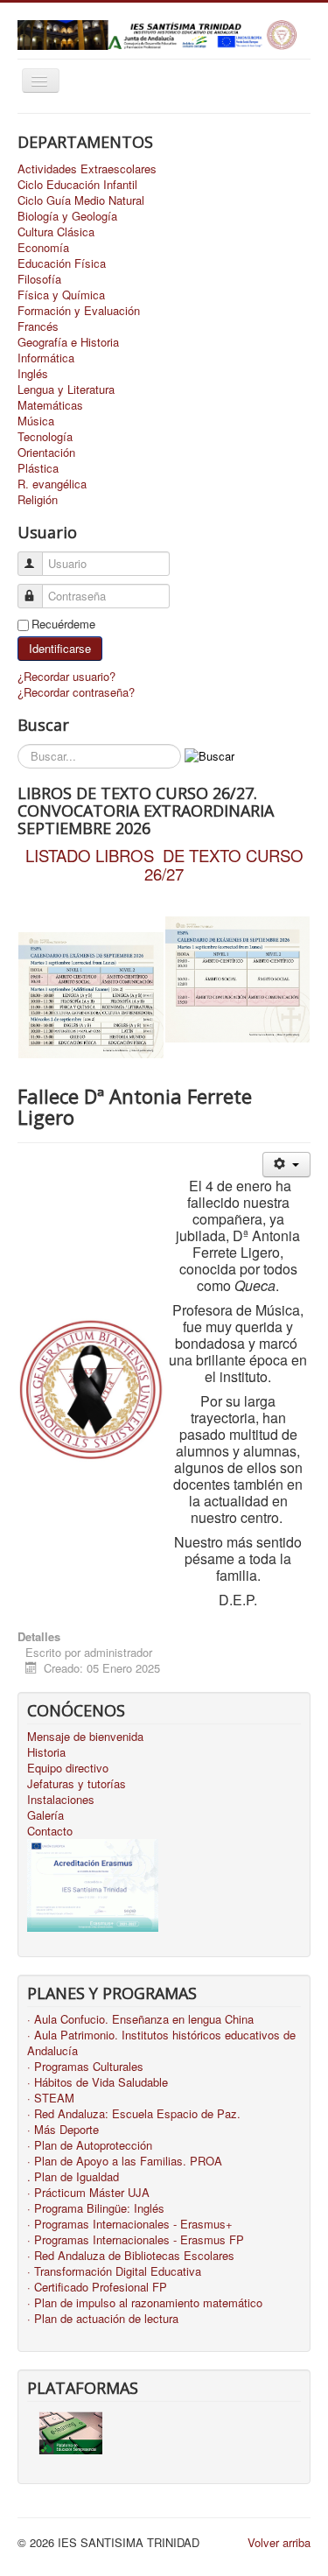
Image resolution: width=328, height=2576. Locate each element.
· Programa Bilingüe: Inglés (96, 2208)
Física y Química (61, 295)
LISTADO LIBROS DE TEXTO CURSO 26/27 (164, 864)
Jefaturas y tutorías (77, 1784)
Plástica (38, 468)
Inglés (33, 374)
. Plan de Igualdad (73, 2177)
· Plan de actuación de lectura (103, 2319)
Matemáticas (50, 405)
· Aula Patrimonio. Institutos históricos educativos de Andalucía (161, 2043)
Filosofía (39, 279)
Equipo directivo (68, 1768)
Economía (43, 248)
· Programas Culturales (85, 2067)
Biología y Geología (67, 216)
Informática (46, 358)
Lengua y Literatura (66, 390)
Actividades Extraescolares (87, 169)
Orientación (46, 453)
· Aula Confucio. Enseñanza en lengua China (140, 2019)
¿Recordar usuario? (66, 676)
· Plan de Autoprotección (90, 2145)
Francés (38, 326)
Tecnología (45, 437)
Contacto (50, 1831)
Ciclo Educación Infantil (77, 185)
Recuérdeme (63, 624)
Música (36, 421)
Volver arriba (279, 2542)
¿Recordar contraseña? (76, 692)
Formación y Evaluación (79, 311)
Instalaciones (61, 1800)
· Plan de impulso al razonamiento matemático (145, 2303)
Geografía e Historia (68, 342)
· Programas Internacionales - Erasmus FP (136, 2240)
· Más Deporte (63, 2130)
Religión (38, 500)
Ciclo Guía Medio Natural (81, 200)
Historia (46, 1752)
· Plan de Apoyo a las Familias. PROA (125, 2161)
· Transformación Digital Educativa (114, 2271)
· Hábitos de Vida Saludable (98, 2082)
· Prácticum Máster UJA (88, 2193)
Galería (45, 1815)
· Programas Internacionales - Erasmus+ (130, 2224)
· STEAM (51, 2098)
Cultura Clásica (56, 232)
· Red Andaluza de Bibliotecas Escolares (131, 2256)
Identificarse (60, 648)
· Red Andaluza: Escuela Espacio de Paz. (134, 2114)
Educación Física (62, 263)
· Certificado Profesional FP (97, 2287)
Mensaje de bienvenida (85, 1737)
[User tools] (286, 1165)
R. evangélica (52, 484)
